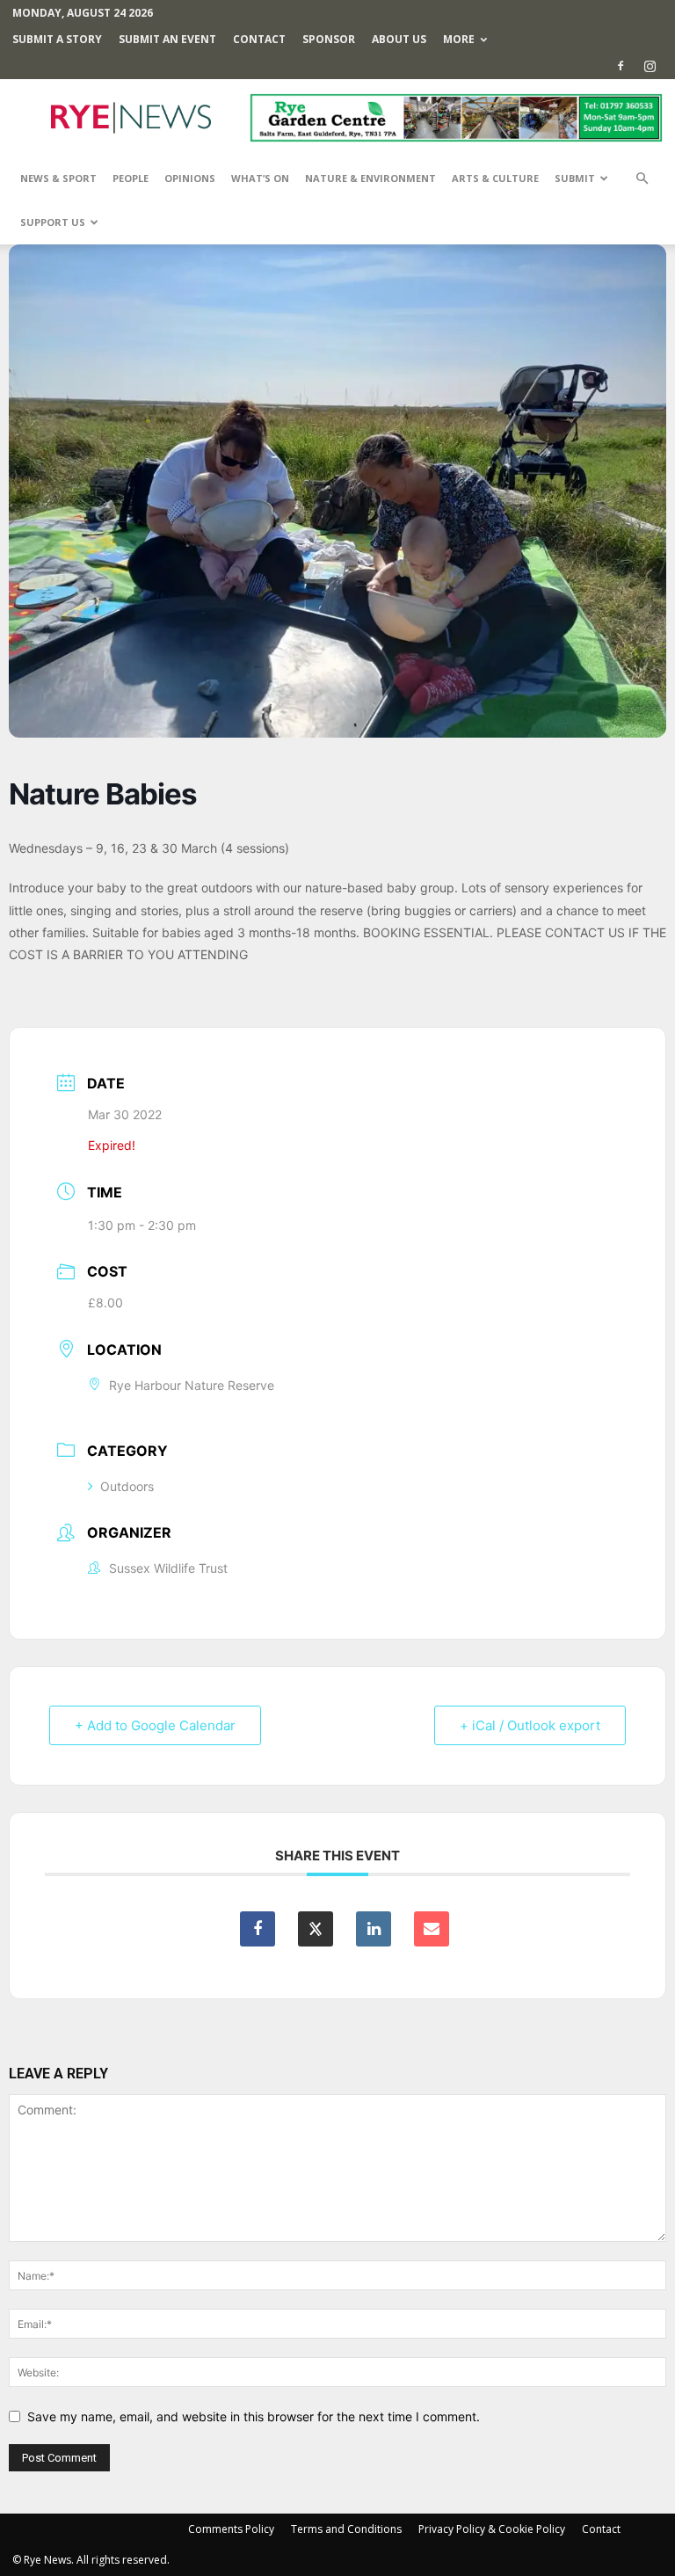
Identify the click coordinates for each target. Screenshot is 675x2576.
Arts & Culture (495, 178)
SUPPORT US (53, 222)
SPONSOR (329, 39)
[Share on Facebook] (258, 1929)
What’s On (260, 178)
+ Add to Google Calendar (155, 1725)
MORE (459, 39)
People (131, 178)
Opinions (190, 178)
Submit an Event (167, 39)
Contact (259, 39)
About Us (399, 39)
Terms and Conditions (346, 2529)
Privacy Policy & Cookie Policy (492, 2529)
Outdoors (127, 1486)
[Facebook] (621, 66)
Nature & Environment (370, 178)
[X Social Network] (316, 1929)
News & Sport (58, 178)
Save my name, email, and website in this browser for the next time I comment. (254, 2416)
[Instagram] (650, 66)
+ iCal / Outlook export (530, 1725)
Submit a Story (57, 39)
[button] (642, 179)
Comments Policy (231, 2529)
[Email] (432, 1929)
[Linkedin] (374, 1929)
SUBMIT (575, 178)
